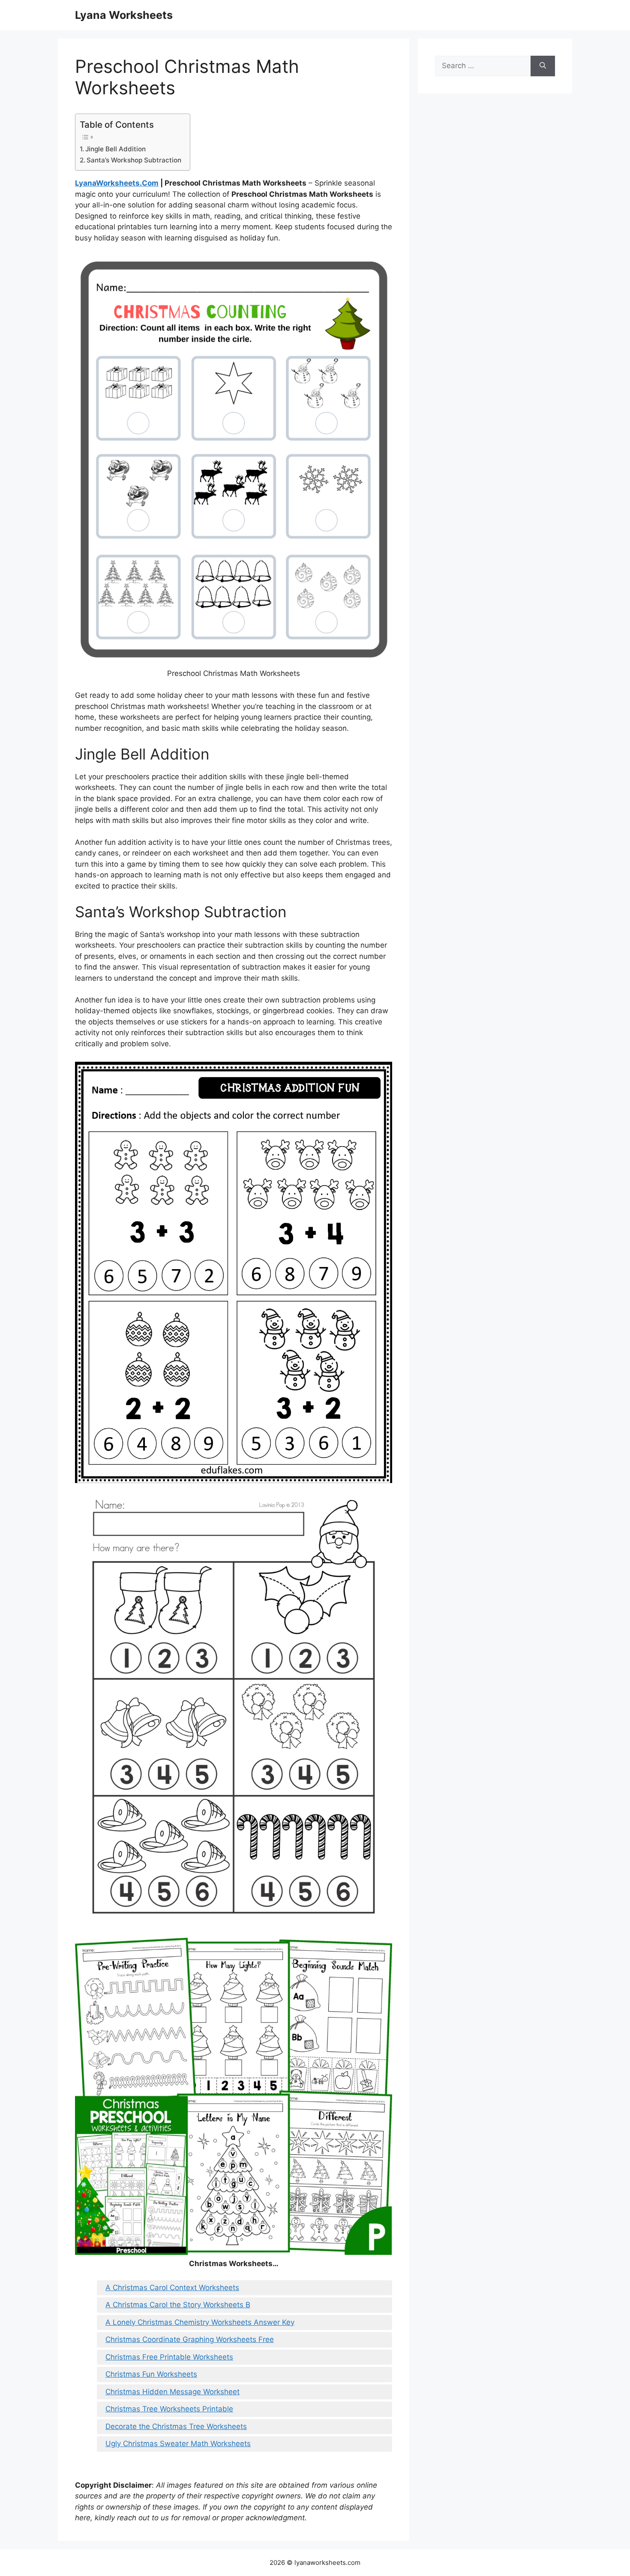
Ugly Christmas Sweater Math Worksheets (178, 2444)
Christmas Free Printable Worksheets (169, 2357)
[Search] (543, 66)
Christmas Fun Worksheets (151, 2374)
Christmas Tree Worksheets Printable (169, 2409)
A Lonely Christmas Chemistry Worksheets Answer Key (200, 2322)
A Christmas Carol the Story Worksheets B (178, 2305)
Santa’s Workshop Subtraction (134, 160)
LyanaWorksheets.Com (117, 183)
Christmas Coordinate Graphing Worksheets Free (190, 2339)
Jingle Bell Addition (115, 149)
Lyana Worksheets (124, 15)
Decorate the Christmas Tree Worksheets (176, 2426)
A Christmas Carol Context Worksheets (172, 2288)
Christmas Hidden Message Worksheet (172, 2392)
